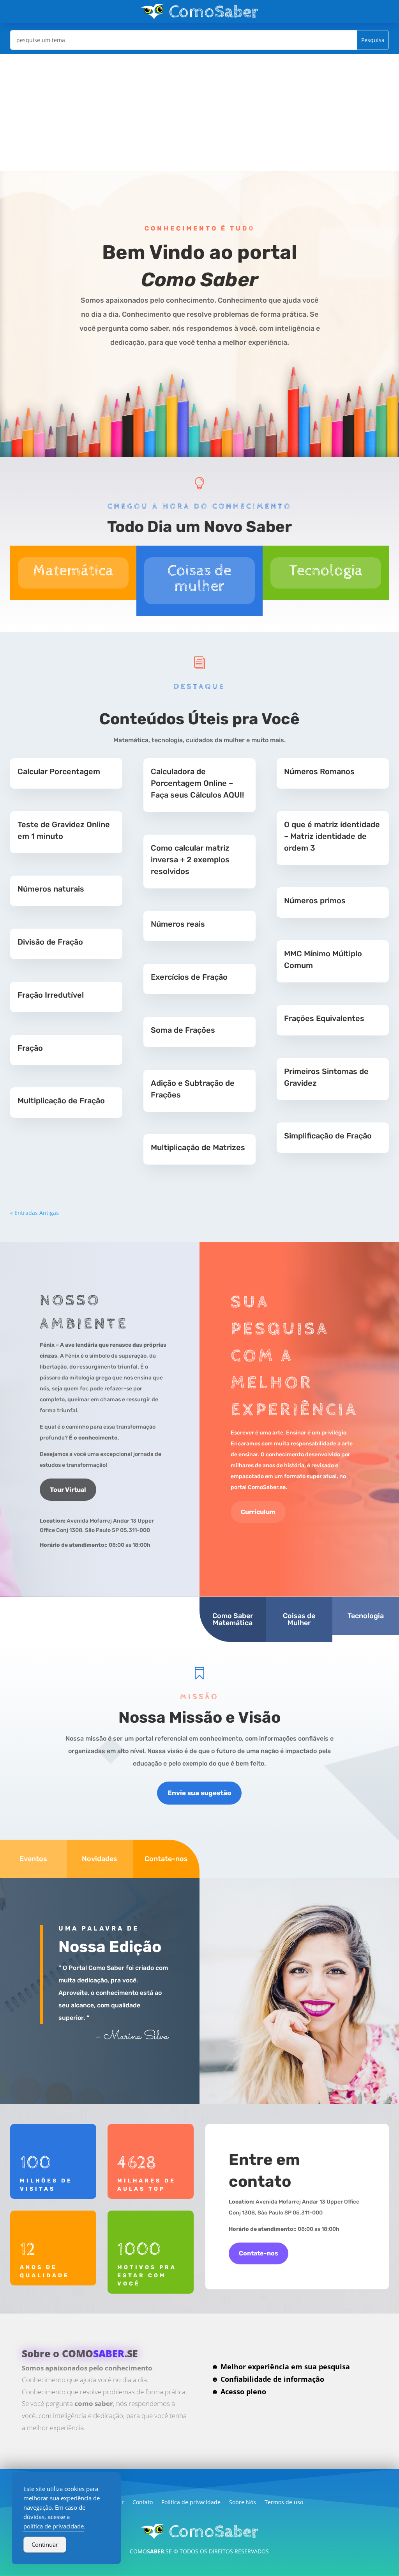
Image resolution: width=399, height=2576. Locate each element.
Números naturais (51, 889)
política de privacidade (54, 2526)
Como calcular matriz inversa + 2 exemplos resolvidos (190, 860)
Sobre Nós (243, 2503)
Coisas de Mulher (299, 1619)
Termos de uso (284, 2503)
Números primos (315, 901)
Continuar (45, 2544)
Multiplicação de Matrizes (198, 1147)
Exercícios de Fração (189, 977)
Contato (143, 2503)
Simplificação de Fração (328, 1136)
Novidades (100, 1859)
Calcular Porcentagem (59, 771)
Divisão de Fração (50, 942)
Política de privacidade (191, 2503)
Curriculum (258, 1512)
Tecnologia (366, 1616)
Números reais (178, 924)
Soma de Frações (183, 1030)
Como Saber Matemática (233, 1619)
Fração (30, 1048)
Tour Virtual (68, 1490)
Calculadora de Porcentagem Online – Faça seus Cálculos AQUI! (197, 783)
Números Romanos (319, 771)
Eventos (33, 1859)
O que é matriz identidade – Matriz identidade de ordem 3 (332, 836)
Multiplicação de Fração (61, 1101)
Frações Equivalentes (324, 1018)
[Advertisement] (199, 112)
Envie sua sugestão (199, 1793)
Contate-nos (166, 1859)
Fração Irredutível (51, 995)
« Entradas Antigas (34, 1213)
